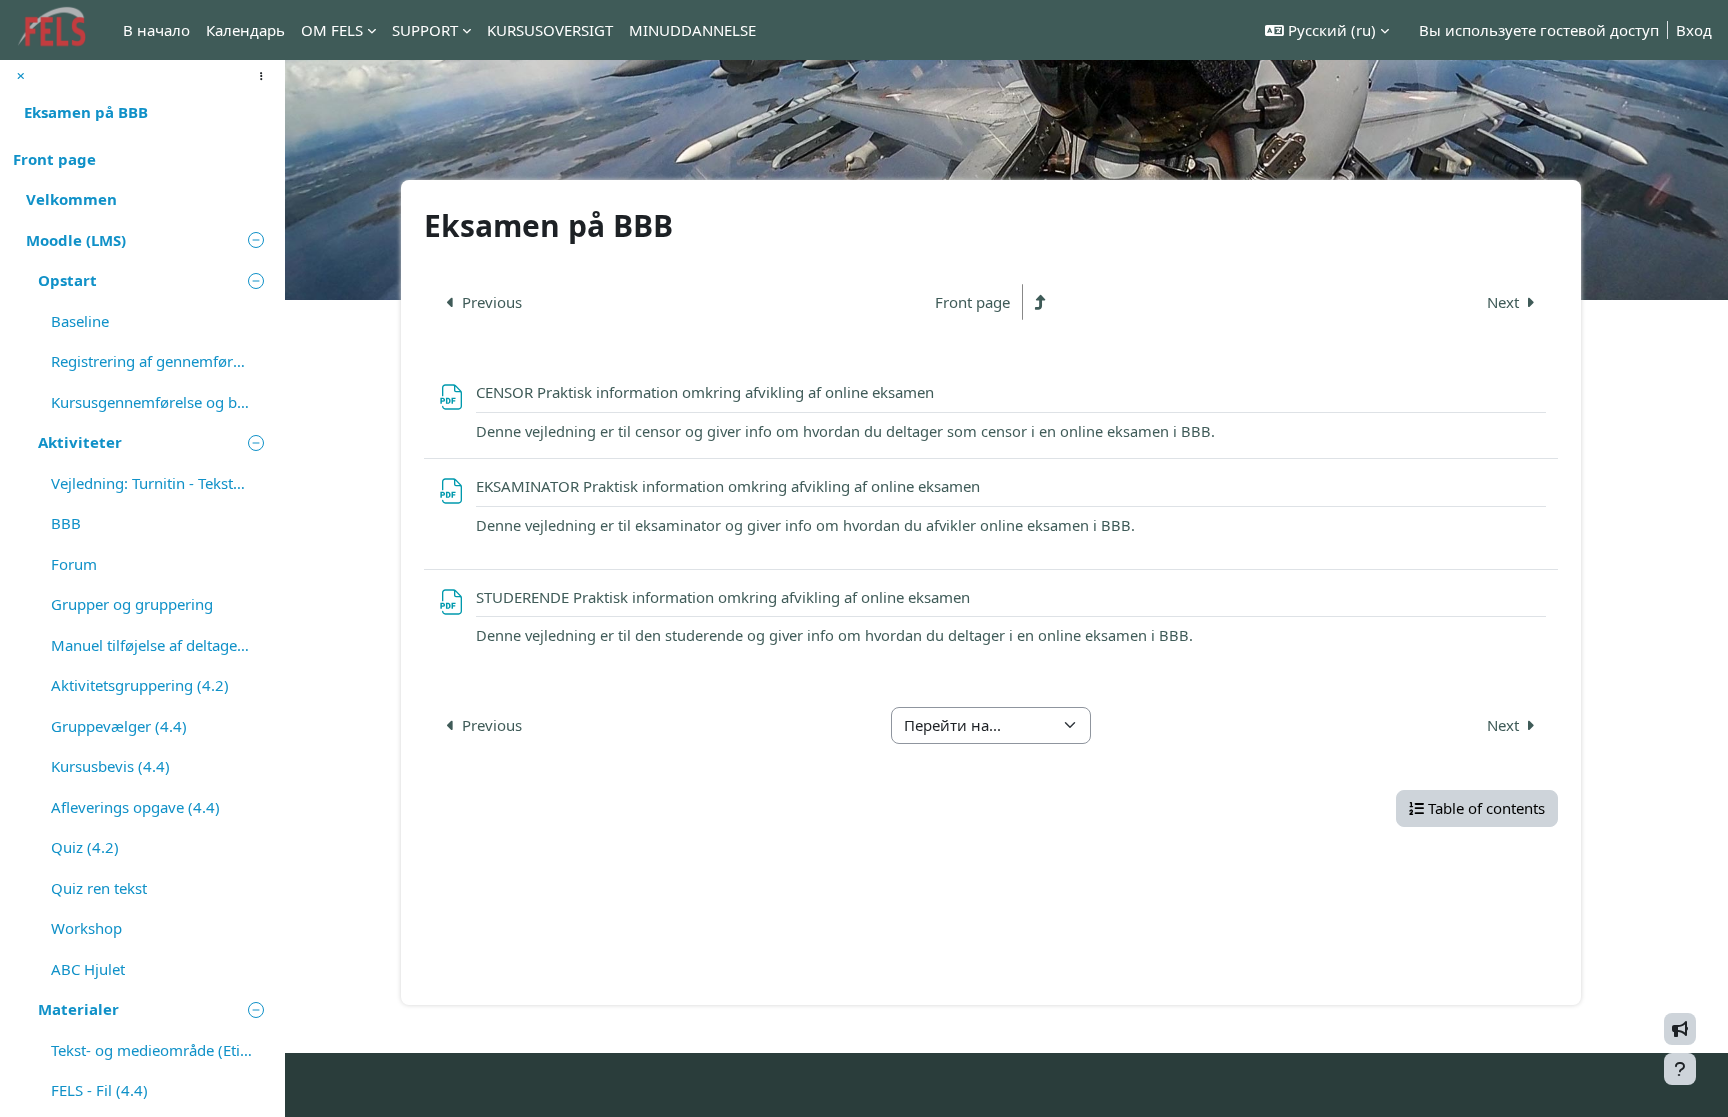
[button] (1327, 30)
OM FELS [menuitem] (332, 30)
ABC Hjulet (88, 969)
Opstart (67, 280)
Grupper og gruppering (132, 604)
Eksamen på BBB (86, 112)
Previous (492, 302)
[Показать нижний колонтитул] (1680, 1069)
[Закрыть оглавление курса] (21, 76)
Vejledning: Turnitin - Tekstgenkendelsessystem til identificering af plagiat (151, 483)
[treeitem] (142, 159)
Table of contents (1486, 808)
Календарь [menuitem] (245, 30)
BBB (66, 523)
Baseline (80, 321)
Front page (54, 159)
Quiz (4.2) (85, 847)
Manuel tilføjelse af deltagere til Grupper (151, 645)
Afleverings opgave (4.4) (135, 807)
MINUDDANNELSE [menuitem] (692, 30)
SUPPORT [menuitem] (425, 30)
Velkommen (71, 199)
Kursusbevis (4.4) (110, 766)
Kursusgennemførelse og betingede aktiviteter (151, 402)
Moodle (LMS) (76, 240)
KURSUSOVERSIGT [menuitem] (550, 30)
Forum (74, 564)
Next (1503, 302)
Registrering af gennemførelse (151, 361)
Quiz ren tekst (99, 888)
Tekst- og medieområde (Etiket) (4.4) (151, 1050)
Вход (1694, 30)
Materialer (78, 1009)
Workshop (86, 928)
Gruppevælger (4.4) (119, 726)
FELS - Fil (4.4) (99, 1090)
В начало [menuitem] (156, 30)
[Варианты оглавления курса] (261, 76)
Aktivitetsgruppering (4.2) (140, 685)
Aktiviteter (80, 442)
